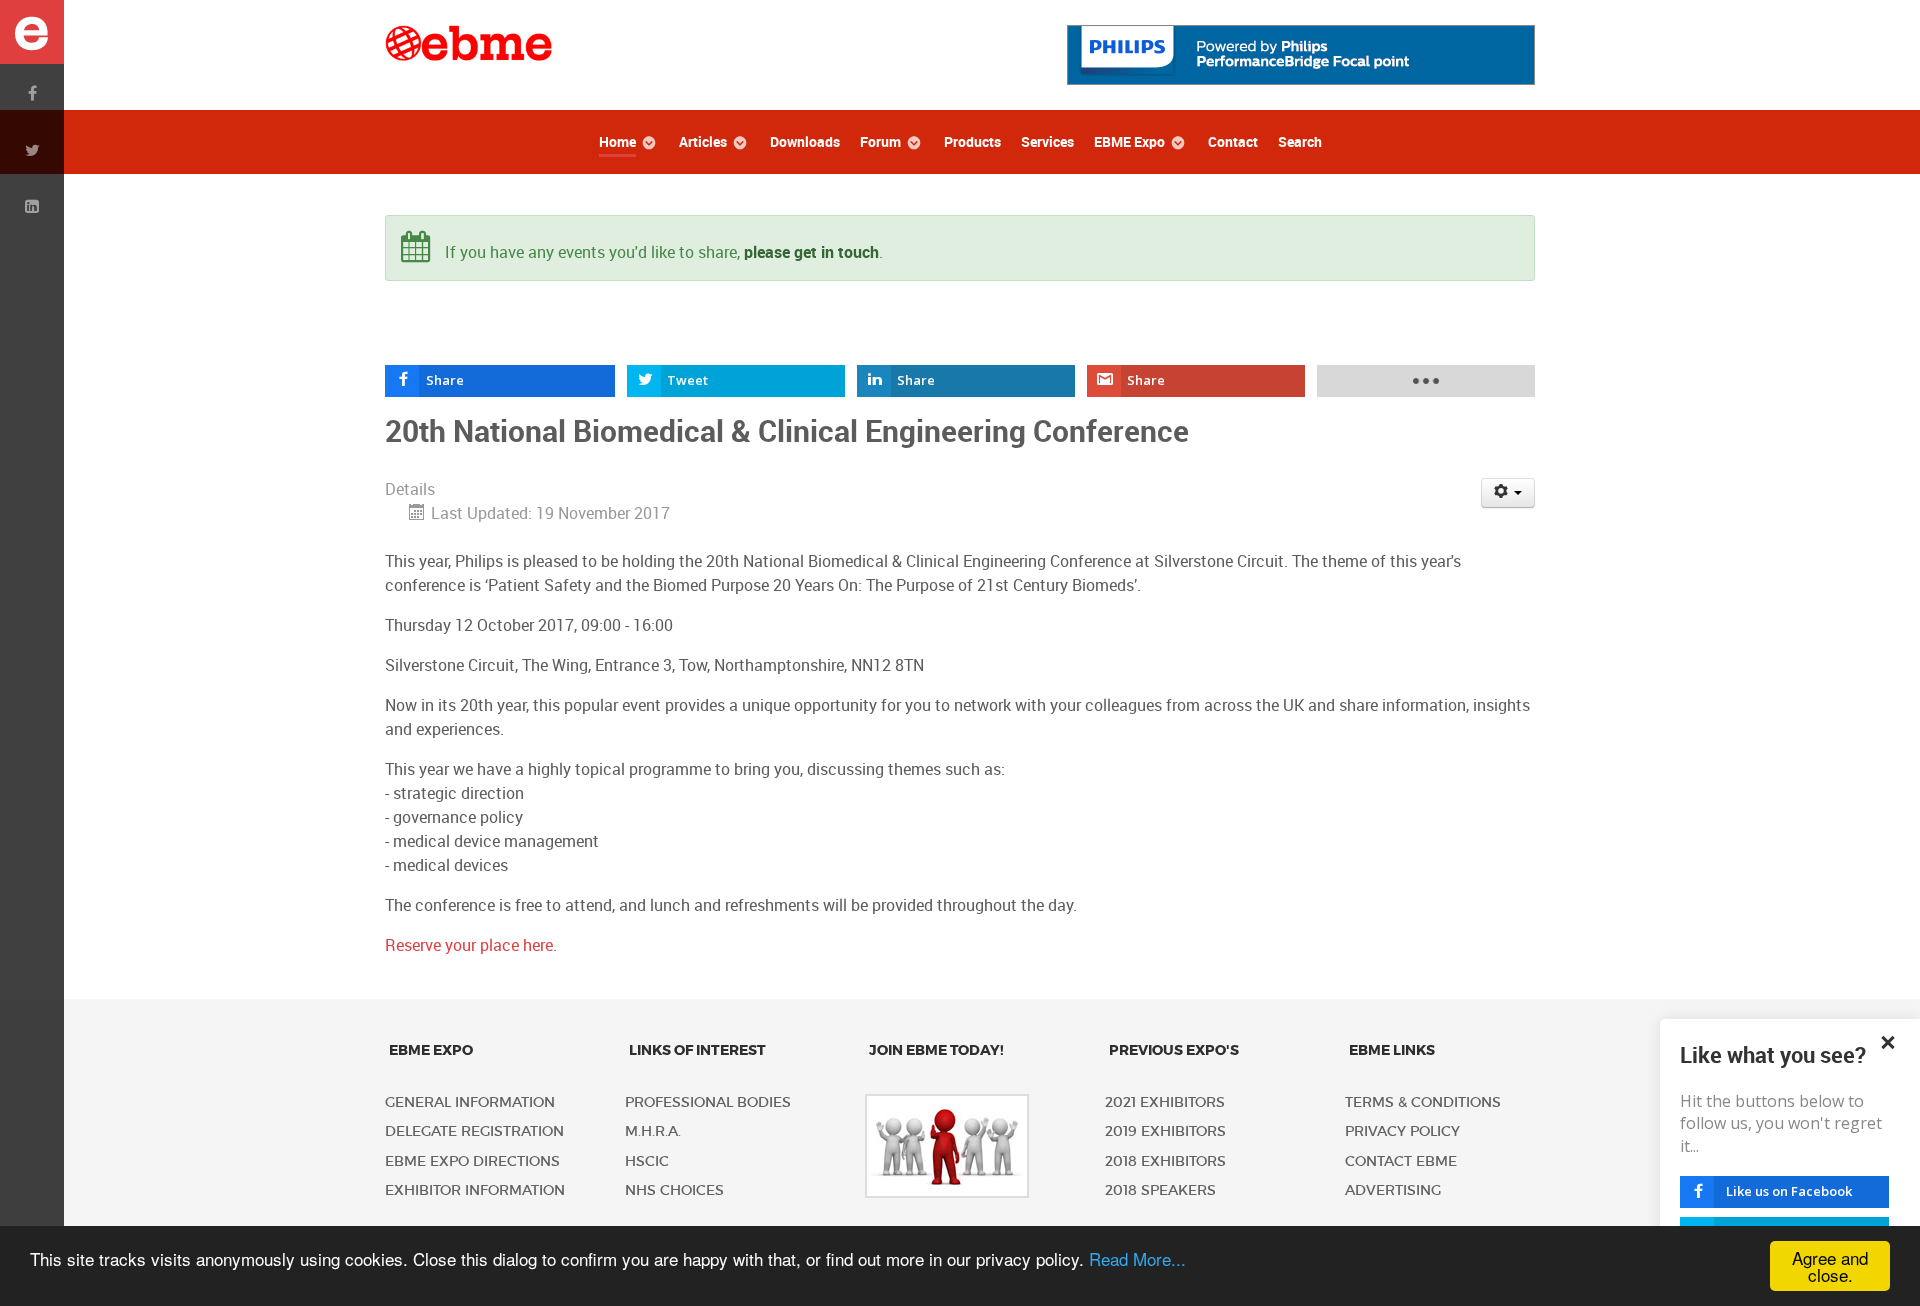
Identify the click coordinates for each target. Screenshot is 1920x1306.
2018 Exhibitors (1165, 1161)
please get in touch (811, 252)
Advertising (1393, 1190)
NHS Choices (674, 1190)
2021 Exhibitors (1165, 1102)
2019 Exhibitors (1165, 1131)
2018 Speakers (1160, 1190)
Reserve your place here (469, 945)
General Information (470, 1102)
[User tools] (1508, 493)
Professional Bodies (708, 1102)
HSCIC (647, 1161)
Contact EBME (1401, 1161)
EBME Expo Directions (472, 1161)
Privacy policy (1402, 1131)
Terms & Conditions (1423, 1102)
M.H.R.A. (653, 1131)
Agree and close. (1830, 1266)
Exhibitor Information (475, 1190)
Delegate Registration (474, 1131)
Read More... (1137, 1258)
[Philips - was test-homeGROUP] (1301, 53)
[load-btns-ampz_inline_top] (1426, 381)
